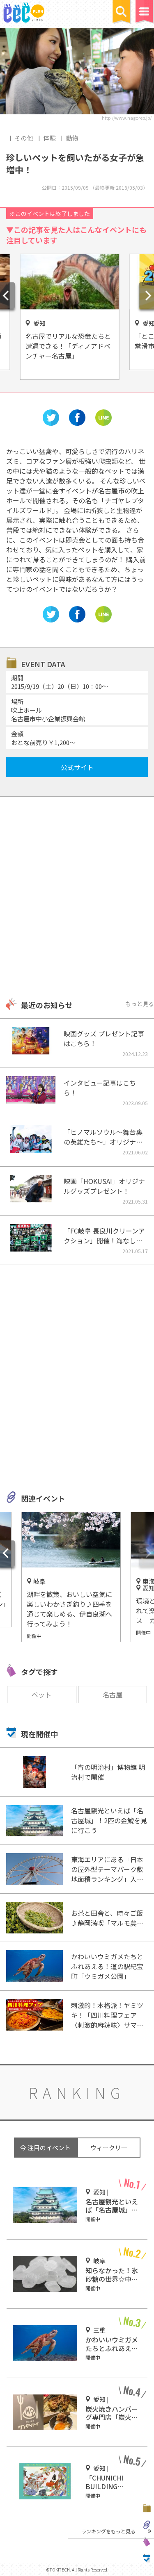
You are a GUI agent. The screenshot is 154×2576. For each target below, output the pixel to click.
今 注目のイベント (45, 2148)
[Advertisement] (77, 898)
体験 (50, 138)
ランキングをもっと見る (108, 2531)
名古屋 (113, 1695)
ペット (41, 1695)
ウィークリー (109, 2148)
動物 (72, 138)
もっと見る (140, 1004)
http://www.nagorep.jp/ (127, 118)
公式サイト (77, 767)
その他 (24, 138)
